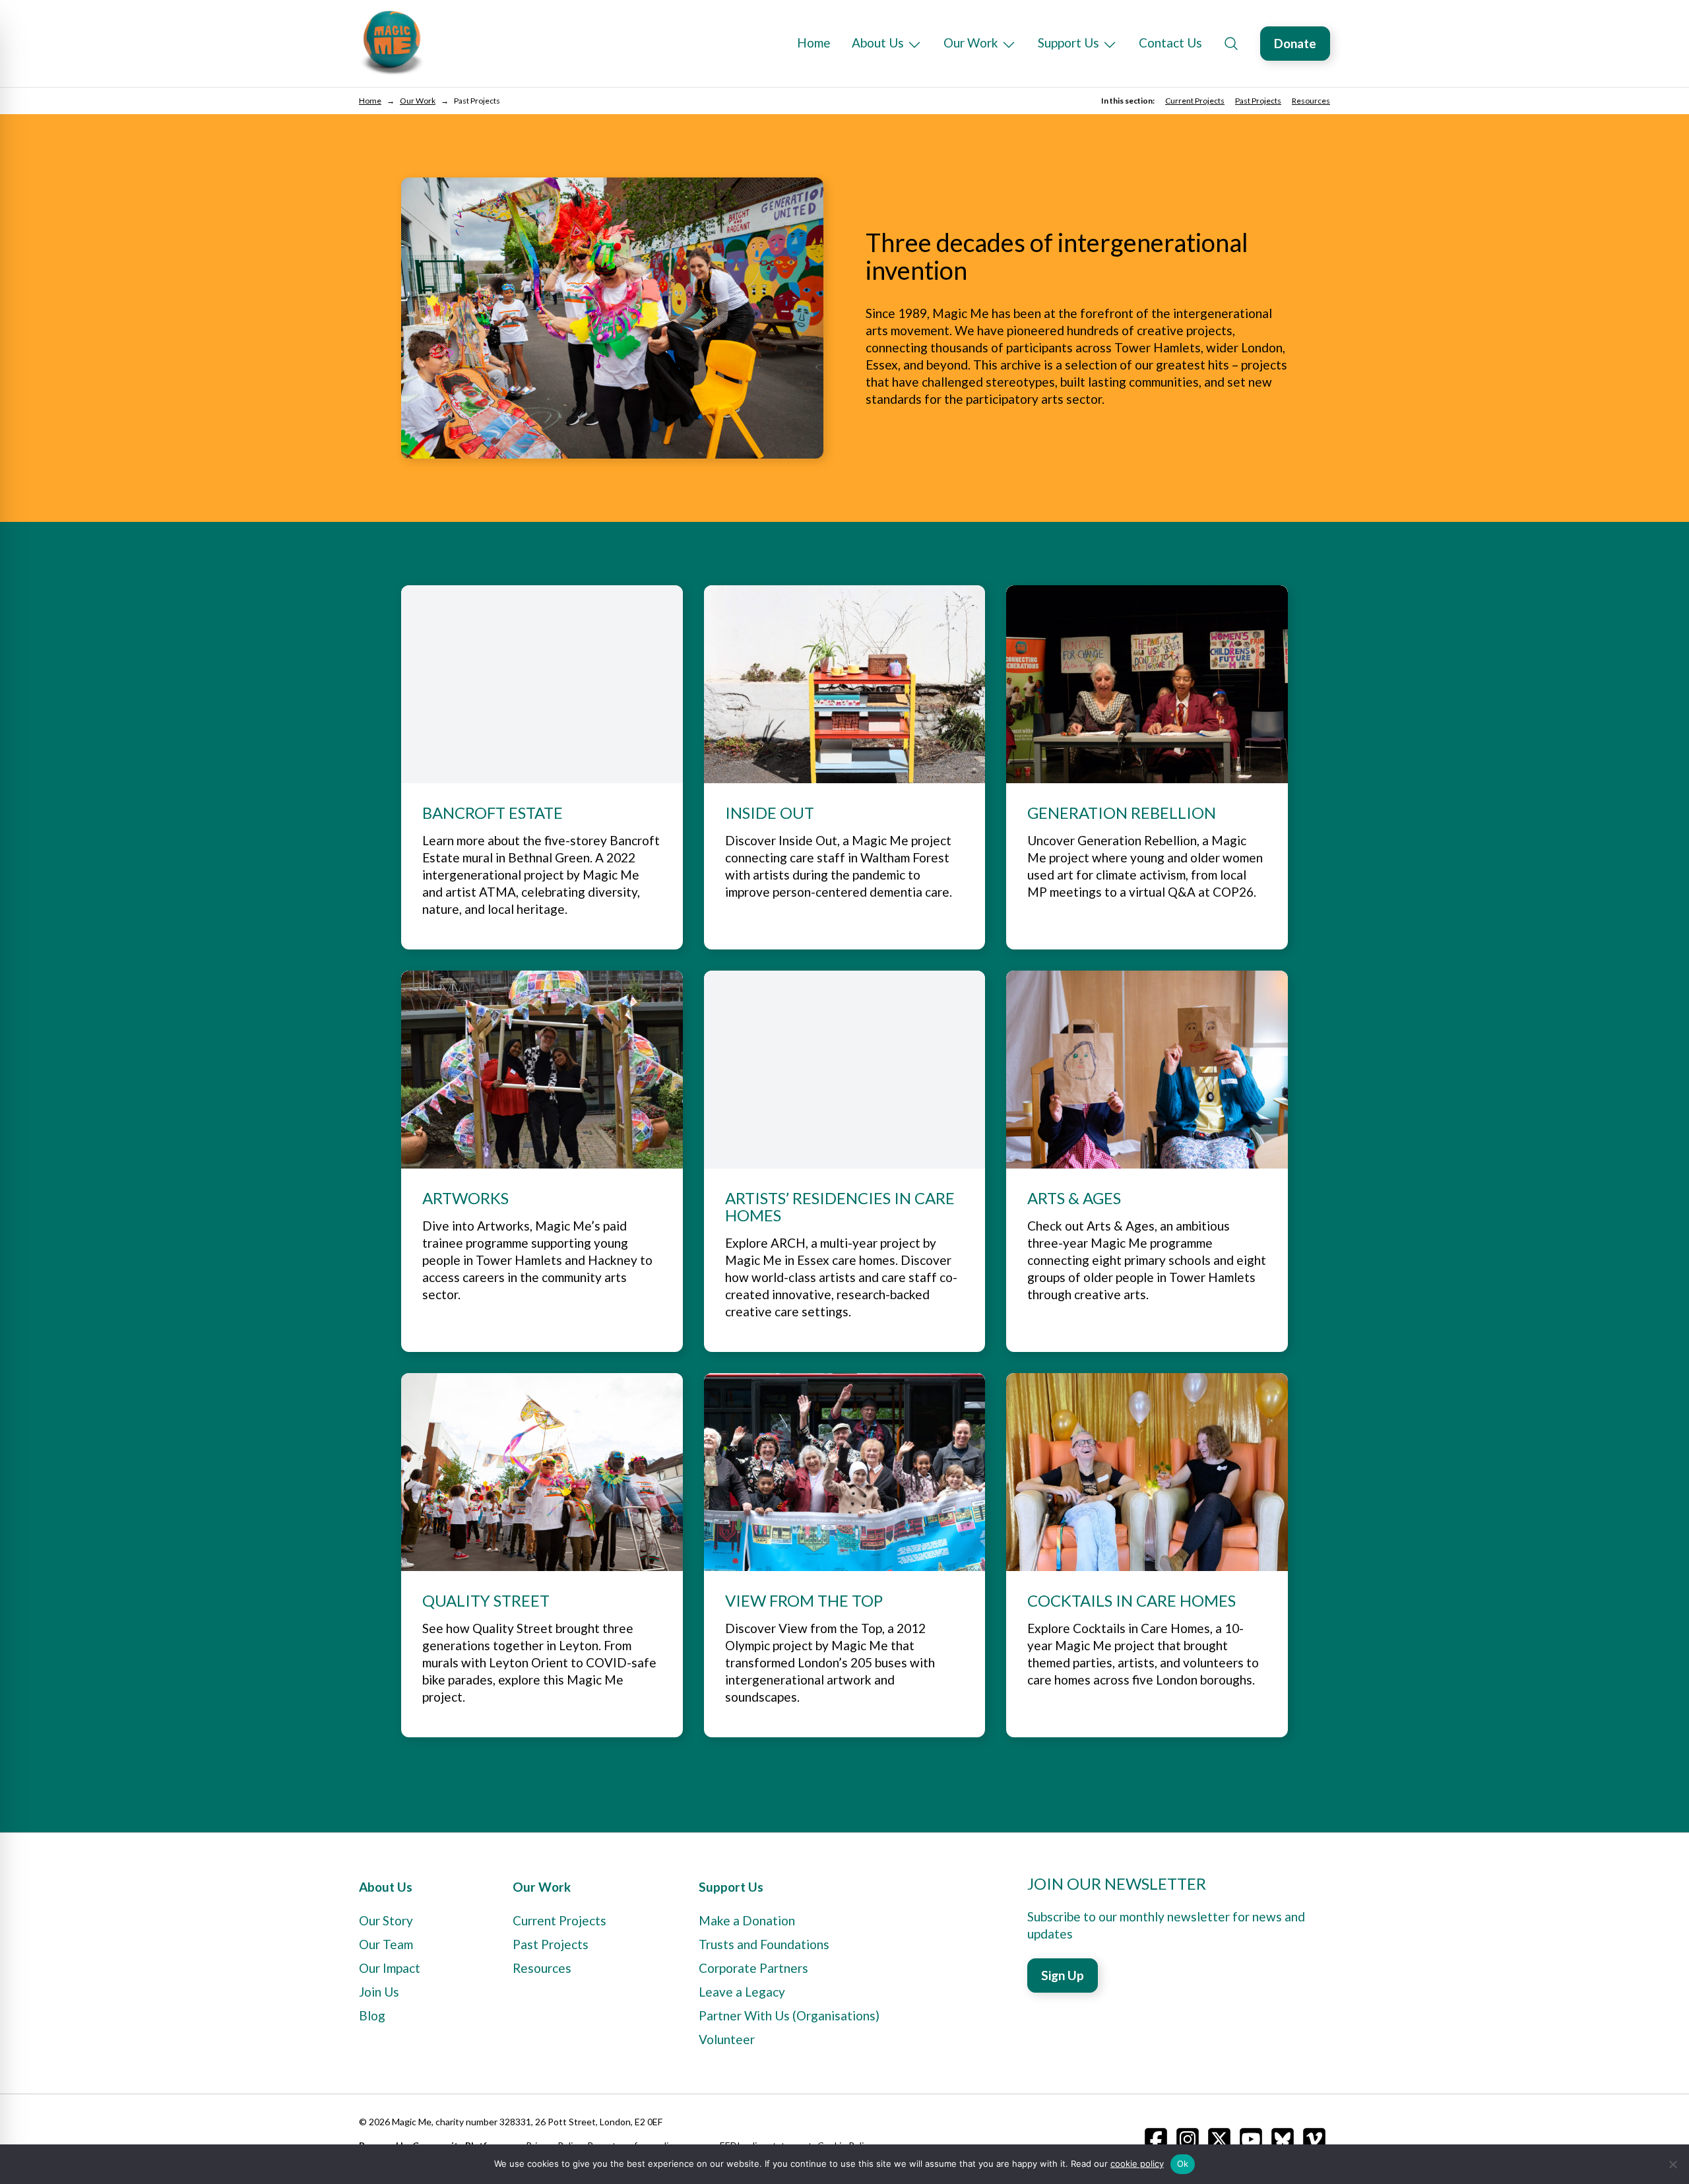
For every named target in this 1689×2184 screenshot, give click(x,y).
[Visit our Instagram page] (1188, 2139)
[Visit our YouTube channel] (1251, 2139)
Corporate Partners (753, 1968)
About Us (878, 43)
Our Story (386, 1920)
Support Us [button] (1068, 43)
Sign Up (1063, 1975)
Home (814, 43)
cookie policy (1137, 2164)
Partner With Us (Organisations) (789, 2015)
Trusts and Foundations (764, 1944)
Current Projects (1195, 101)
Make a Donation (747, 1920)
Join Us (379, 1992)
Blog (372, 2015)
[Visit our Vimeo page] (1314, 2139)
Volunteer (727, 2039)
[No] (1673, 2164)
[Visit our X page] (1219, 2139)
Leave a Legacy (742, 1992)
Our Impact (390, 1968)
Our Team (386, 1944)
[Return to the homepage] (392, 44)
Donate (1295, 43)
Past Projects (1258, 101)
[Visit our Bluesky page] (1283, 2139)
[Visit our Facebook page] (1156, 2139)
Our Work (971, 43)
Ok (1183, 2164)
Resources (1311, 101)
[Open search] (1231, 44)
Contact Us (1170, 43)
